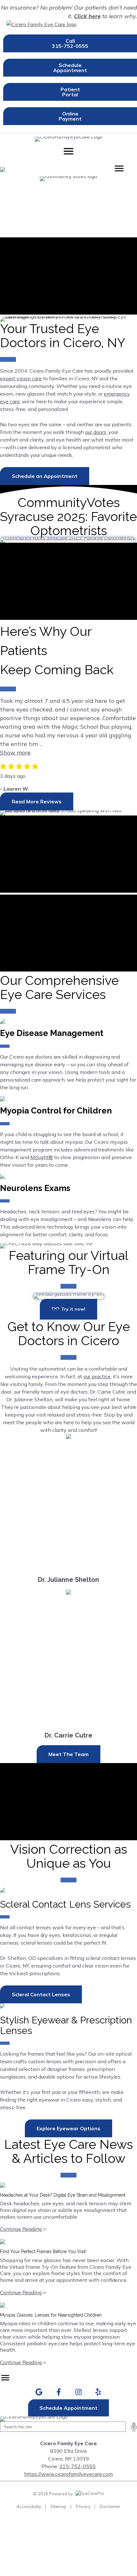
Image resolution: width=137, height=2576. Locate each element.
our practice (97, 1376)
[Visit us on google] (39, 2392)
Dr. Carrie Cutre (68, 1735)
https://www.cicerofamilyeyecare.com (68, 2474)
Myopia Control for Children (56, 1111)
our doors (96, 432)
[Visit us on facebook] (59, 2392)
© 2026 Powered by (54, 2494)
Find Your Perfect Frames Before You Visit (43, 2252)
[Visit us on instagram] (79, 2392)
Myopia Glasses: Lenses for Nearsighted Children (51, 2315)
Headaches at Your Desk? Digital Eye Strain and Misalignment (63, 2195)
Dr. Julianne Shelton (68, 1580)
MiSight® (42, 1157)
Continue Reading (21, 2229)
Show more (15, 752)
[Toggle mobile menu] (68, 151)
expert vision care (21, 378)
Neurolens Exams (35, 1188)
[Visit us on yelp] (98, 2392)
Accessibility (29, 2506)
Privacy (83, 2506)
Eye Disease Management (52, 1033)
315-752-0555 (77, 2466)
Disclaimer (110, 2506)
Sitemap (58, 2506)
